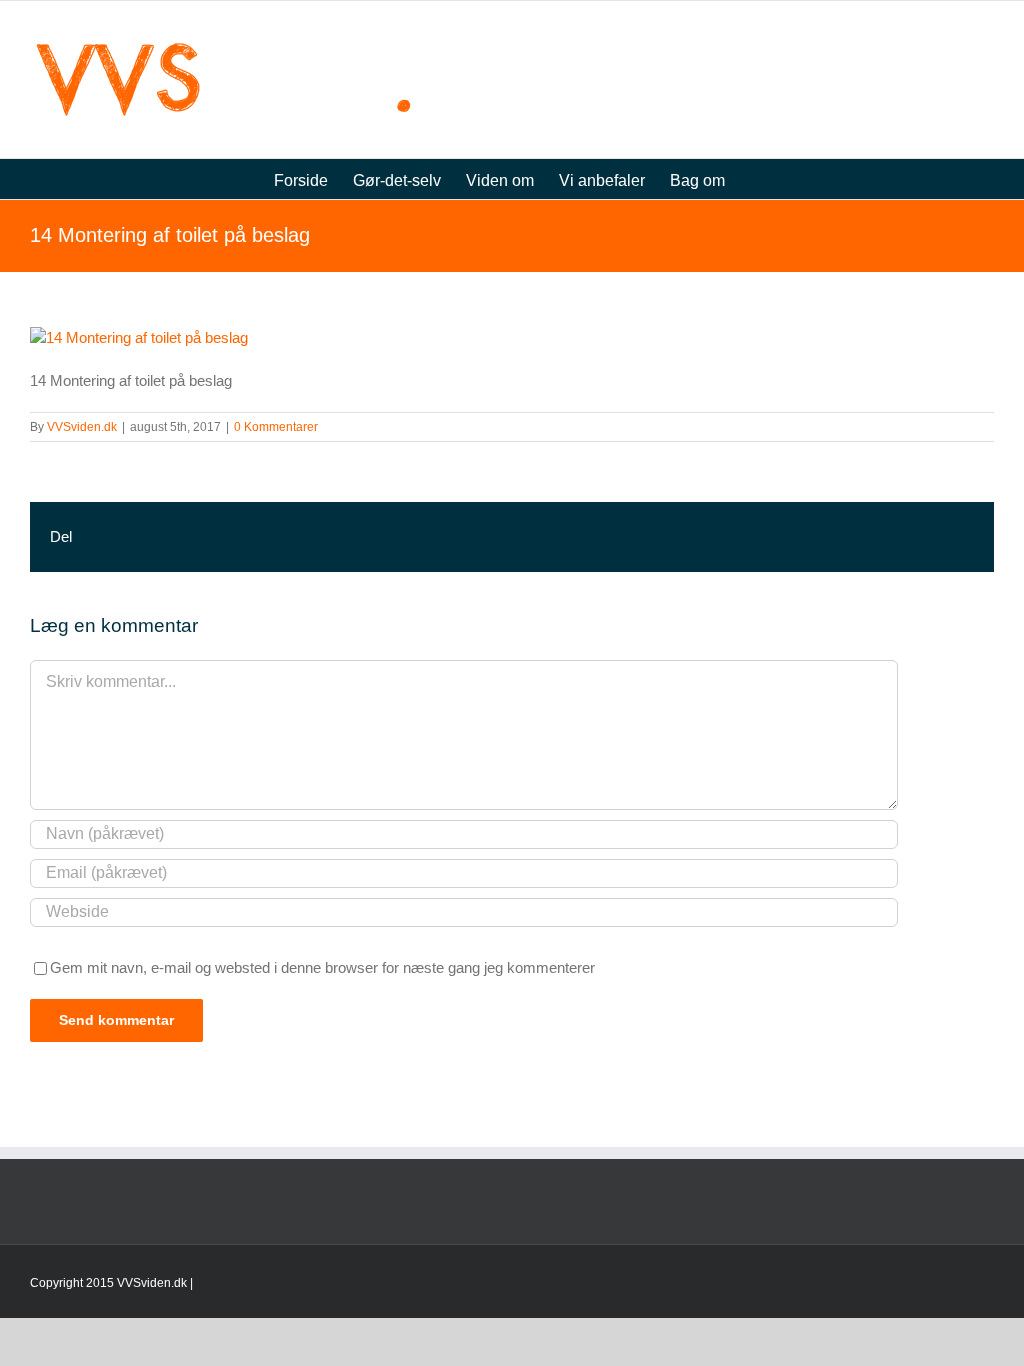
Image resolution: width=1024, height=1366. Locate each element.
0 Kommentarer (276, 427)
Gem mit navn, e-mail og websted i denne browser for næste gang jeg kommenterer (322, 967)
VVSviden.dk (82, 427)
